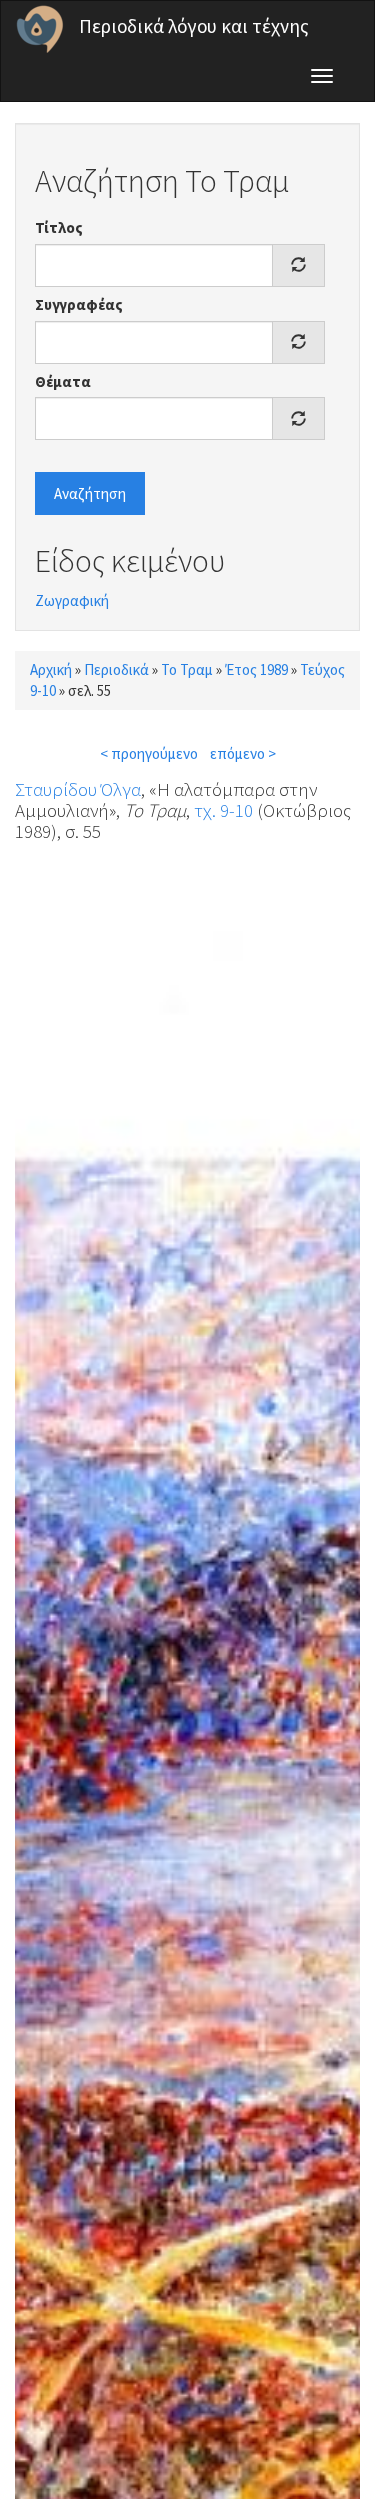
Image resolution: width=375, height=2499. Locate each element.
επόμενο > (243, 753)
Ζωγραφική (72, 600)
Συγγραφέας (79, 304)
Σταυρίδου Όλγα (78, 789)
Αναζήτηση (90, 493)
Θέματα (63, 381)
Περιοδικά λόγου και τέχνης (194, 26)
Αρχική (51, 669)
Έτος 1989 (256, 669)
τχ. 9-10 (223, 810)
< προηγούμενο (149, 753)
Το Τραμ (187, 669)
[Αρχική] (40, 29)
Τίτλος (59, 227)
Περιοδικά (116, 669)
